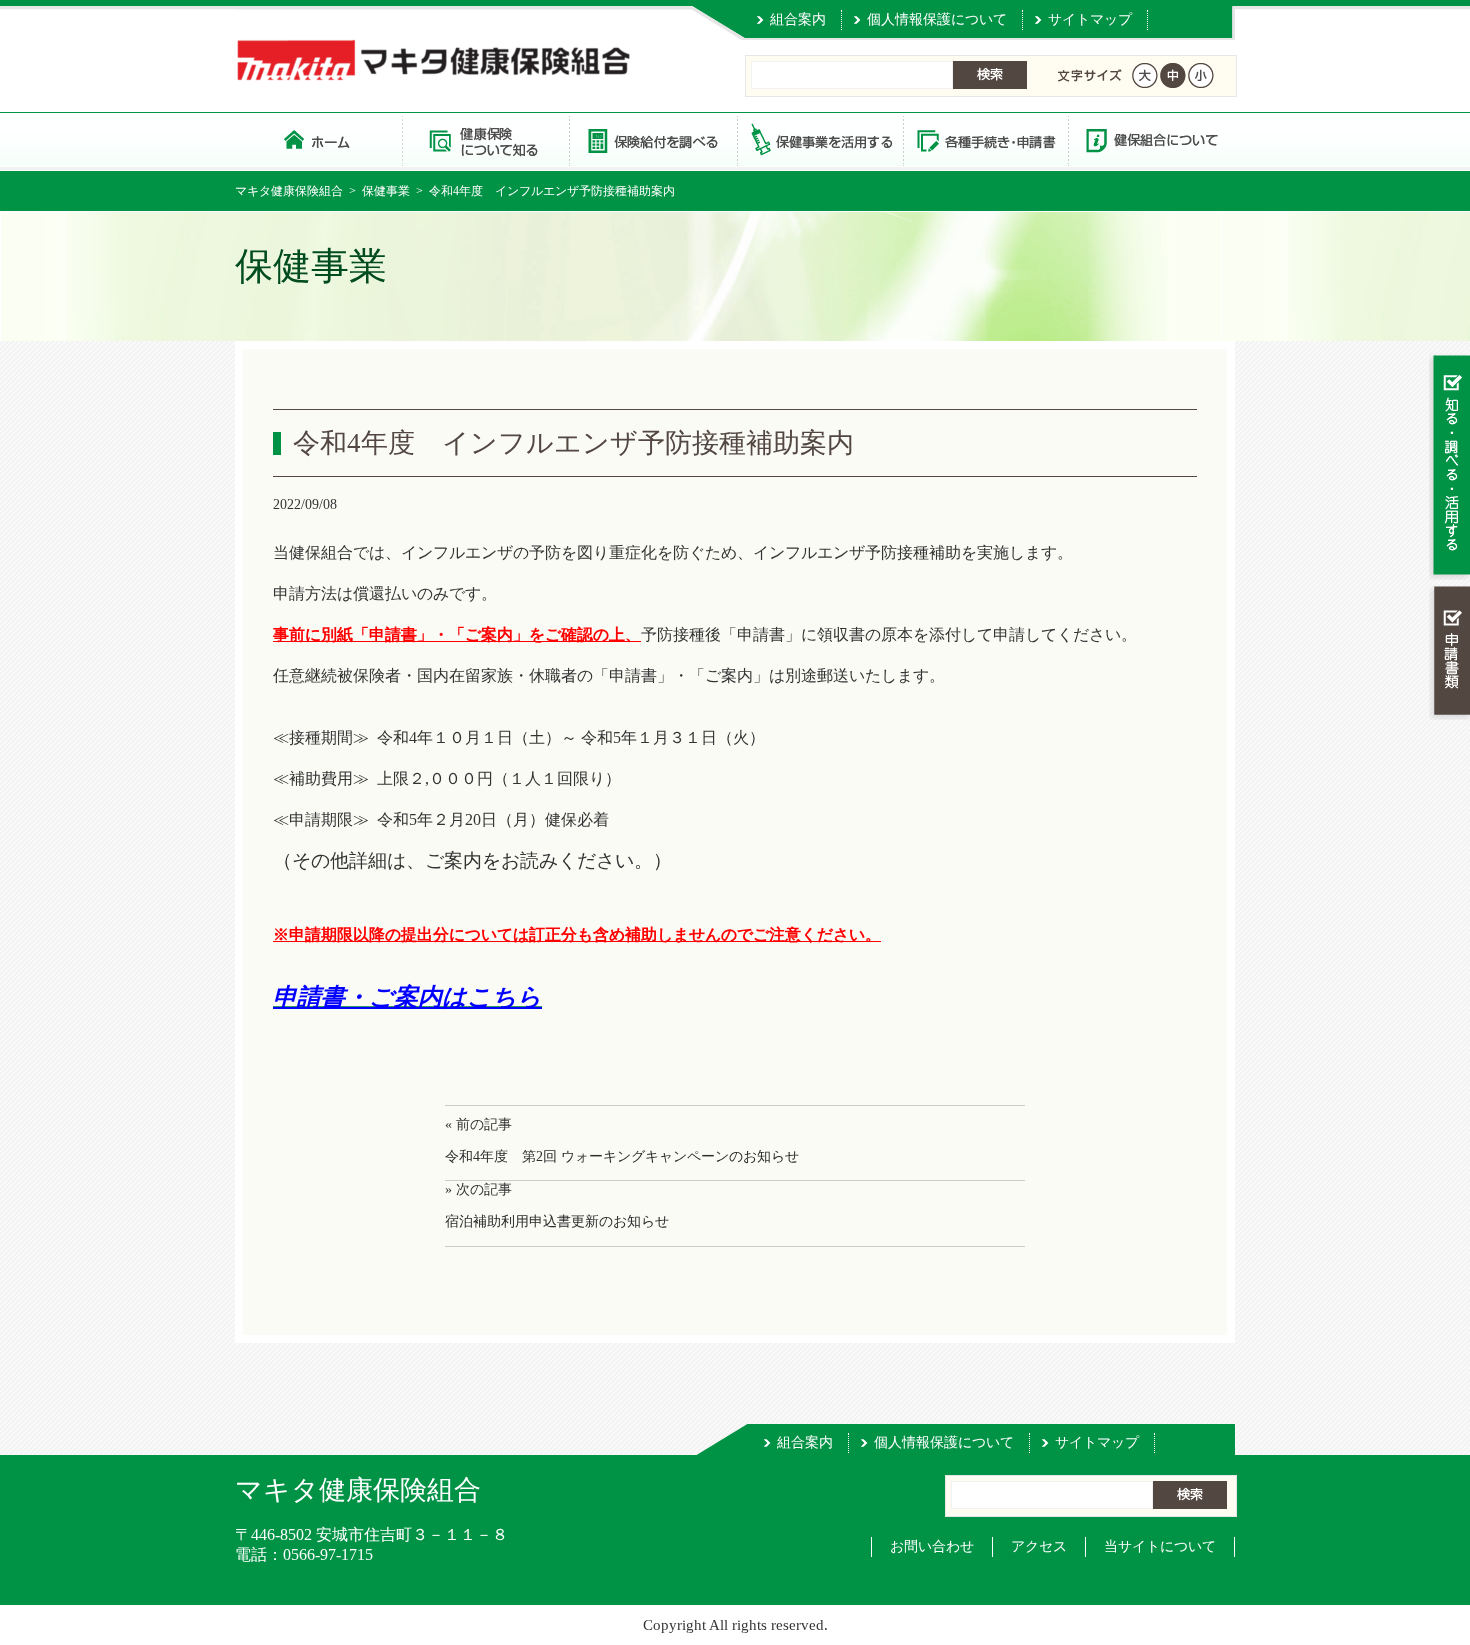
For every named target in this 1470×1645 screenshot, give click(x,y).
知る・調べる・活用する (1449, 466)
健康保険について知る (485, 139)
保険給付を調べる (652, 139)
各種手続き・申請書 (985, 139)
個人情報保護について (937, 19)
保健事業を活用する (819, 139)
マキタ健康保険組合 (289, 191)
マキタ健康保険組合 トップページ (318, 139)
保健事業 (386, 191)
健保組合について (1151, 139)
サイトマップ (1090, 19)
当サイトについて (1160, 1546)
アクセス (1039, 1546)
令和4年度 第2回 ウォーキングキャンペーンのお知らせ (622, 1156)
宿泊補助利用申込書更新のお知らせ (557, 1221)
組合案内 (798, 19)
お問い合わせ (932, 1546)
